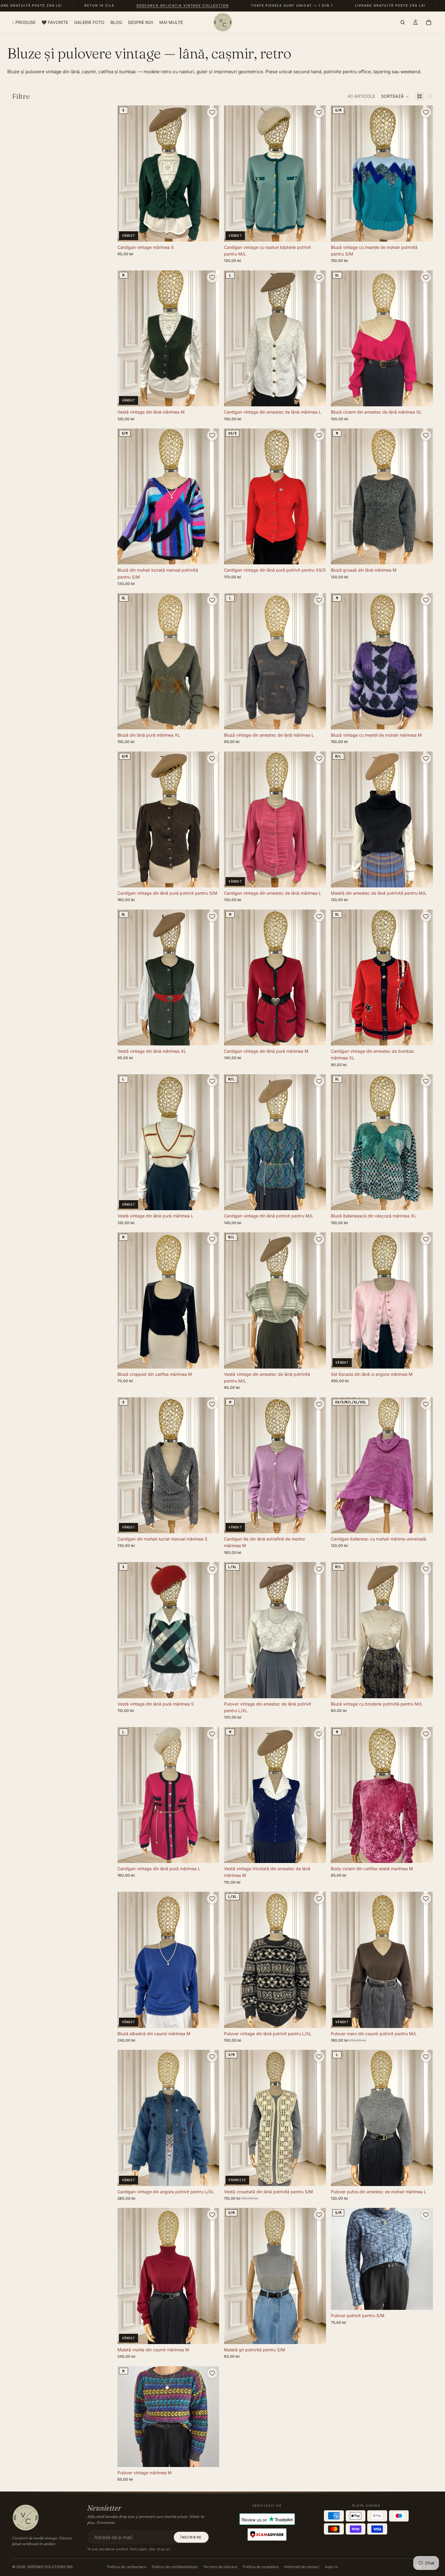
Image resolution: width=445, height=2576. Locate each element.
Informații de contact (302, 2567)
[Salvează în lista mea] (212, 112)
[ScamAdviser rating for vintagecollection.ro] (267, 2535)
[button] (395, 96)
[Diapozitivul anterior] (233, 338)
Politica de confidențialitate (175, 2567)
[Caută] (403, 22)
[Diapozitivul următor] (317, 338)
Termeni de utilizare (220, 2567)
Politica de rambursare (127, 2567)
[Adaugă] (424, 232)
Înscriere (191, 2537)
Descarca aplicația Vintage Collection (88, 6)
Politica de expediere (261, 2567)
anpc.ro (331, 2567)
